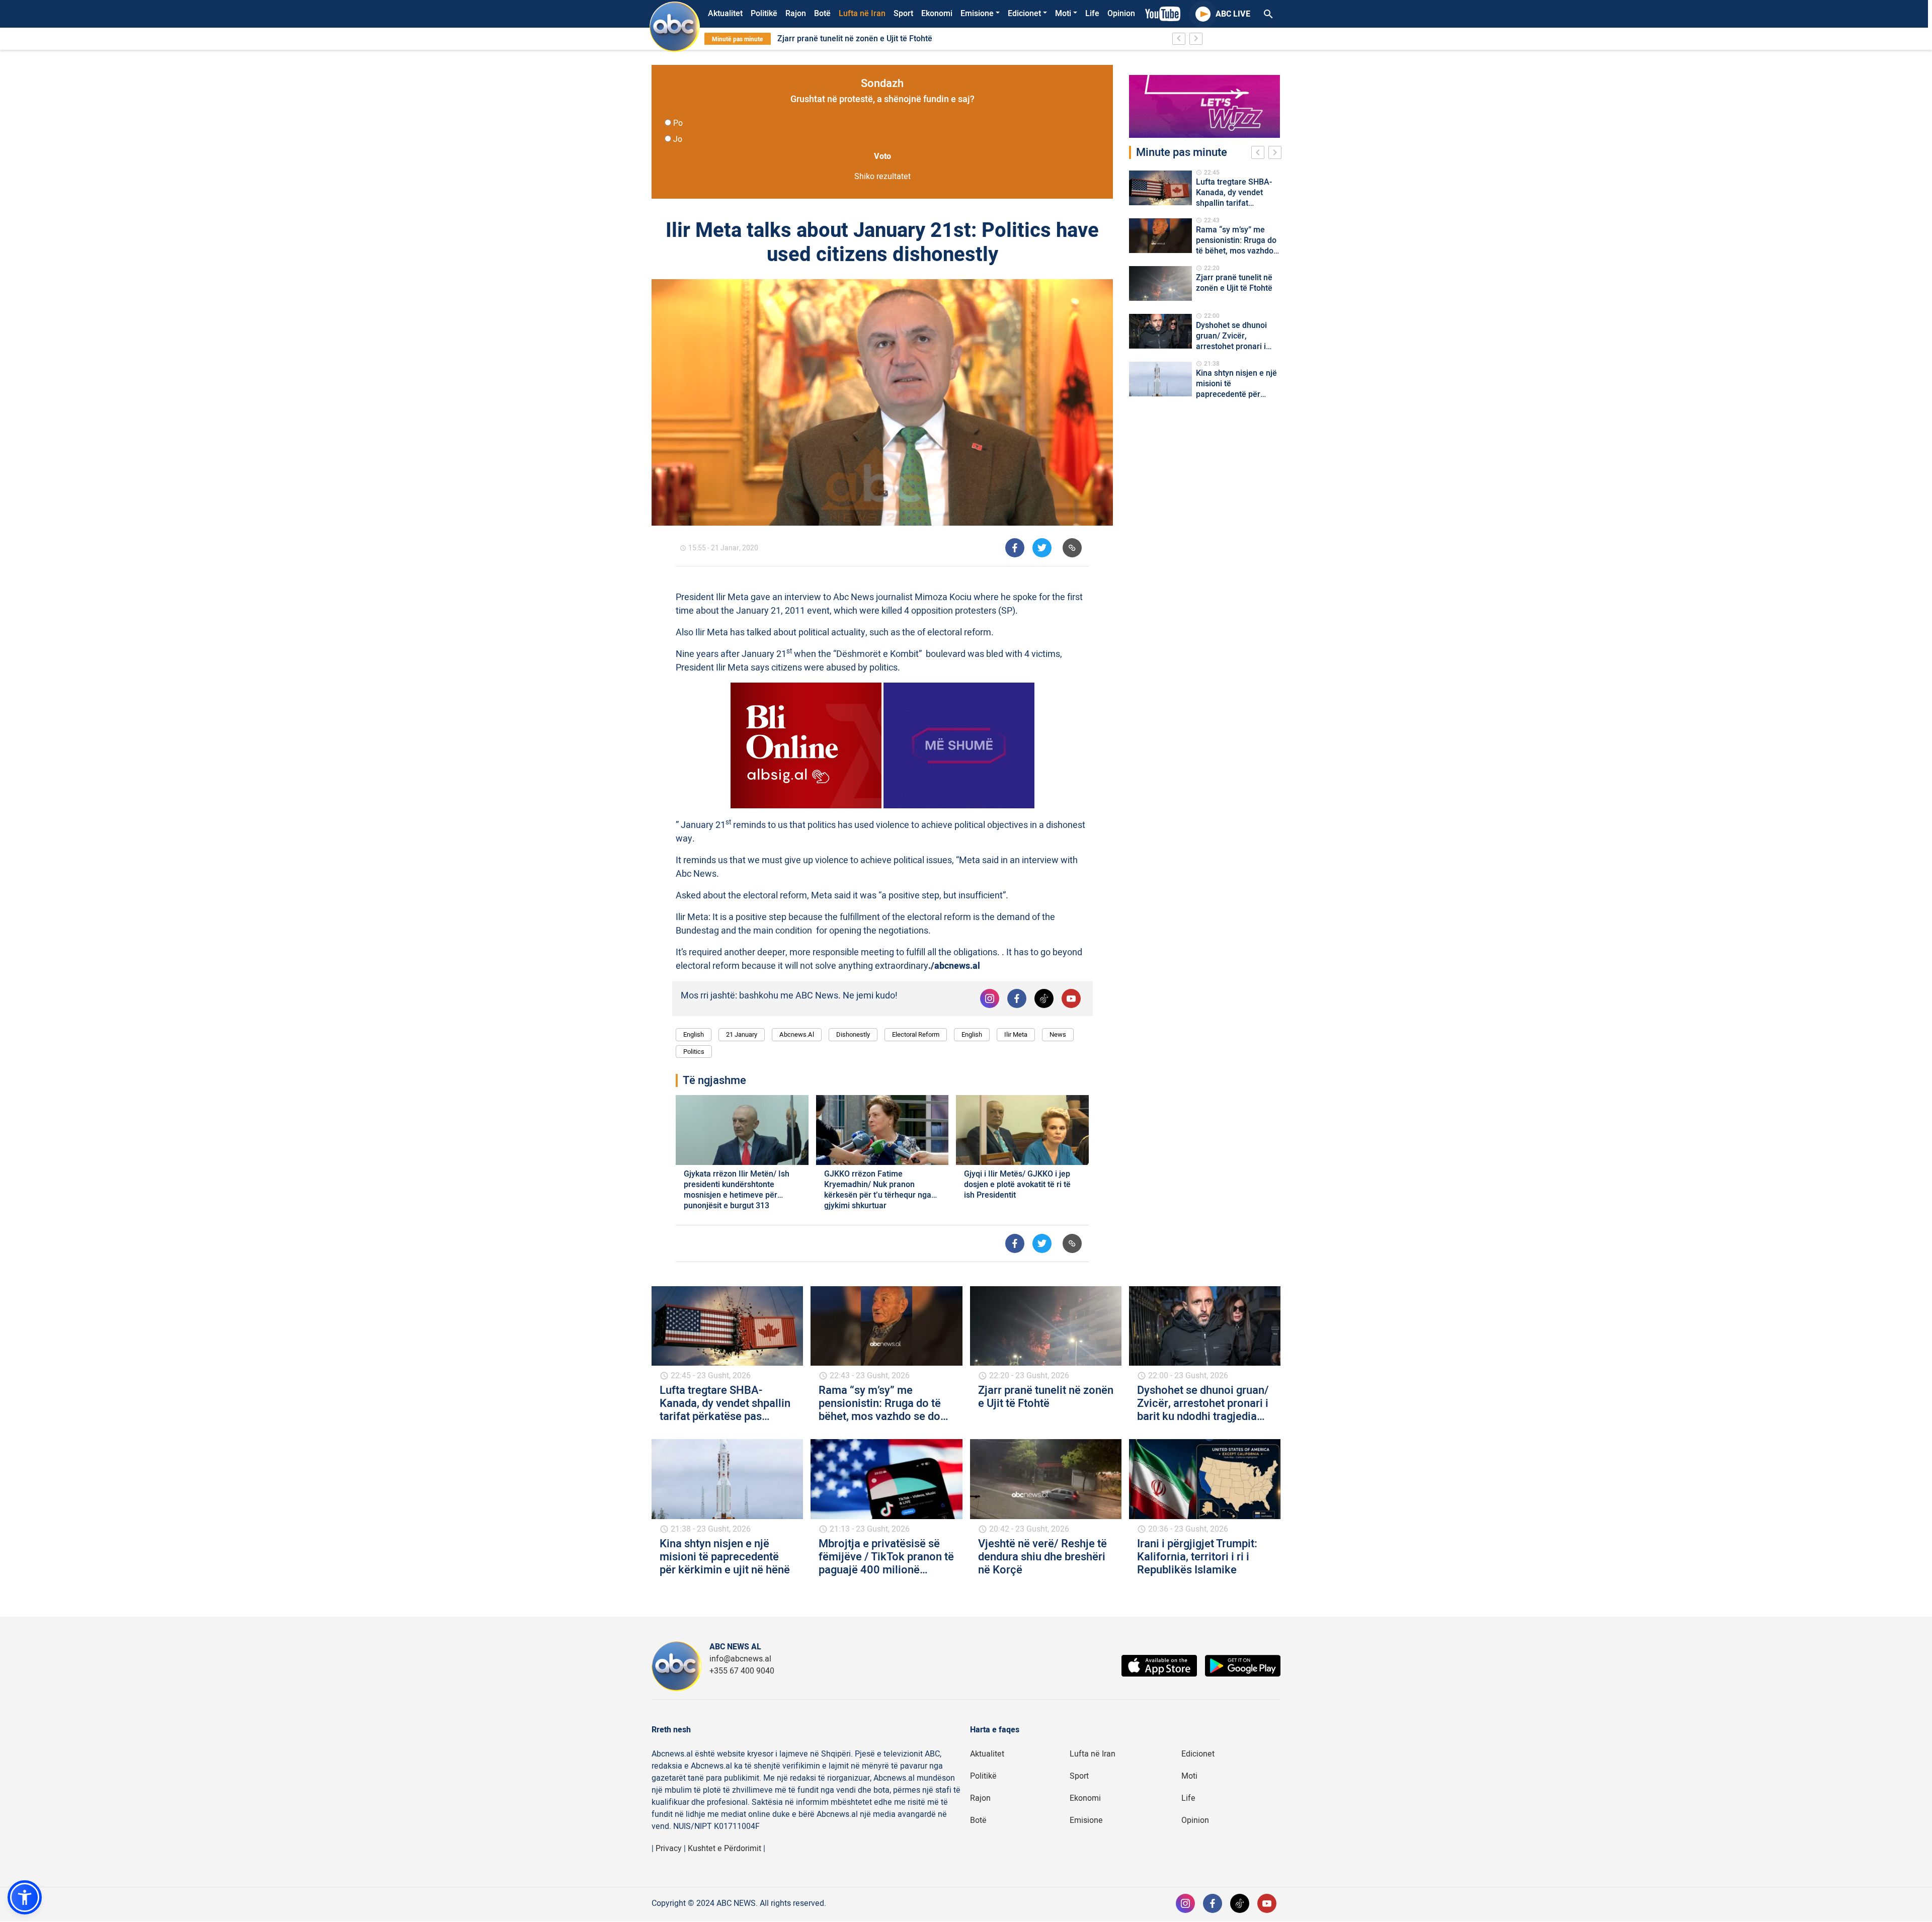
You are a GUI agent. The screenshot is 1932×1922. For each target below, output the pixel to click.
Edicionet (1024, 14)
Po (678, 123)
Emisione (977, 14)
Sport (903, 14)
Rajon (796, 14)
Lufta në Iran (862, 14)
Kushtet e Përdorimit (725, 1849)
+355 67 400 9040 (742, 1671)
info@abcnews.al (740, 1659)
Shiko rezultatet (882, 177)
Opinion (1121, 14)
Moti (1063, 14)
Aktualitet (725, 14)
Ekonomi (937, 14)
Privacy (669, 1849)
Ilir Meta (1016, 1034)
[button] (25, 1897)
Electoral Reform (916, 1034)
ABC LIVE (1233, 14)
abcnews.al (797, 1034)
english (972, 1034)
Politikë (764, 14)
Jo (678, 139)
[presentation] (1260, 154)
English (694, 1034)
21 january (742, 1034)
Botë (822, 14)
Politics (694, 1052)
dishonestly (853, 1034)
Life (1092, 14)
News (1058, 1034)
